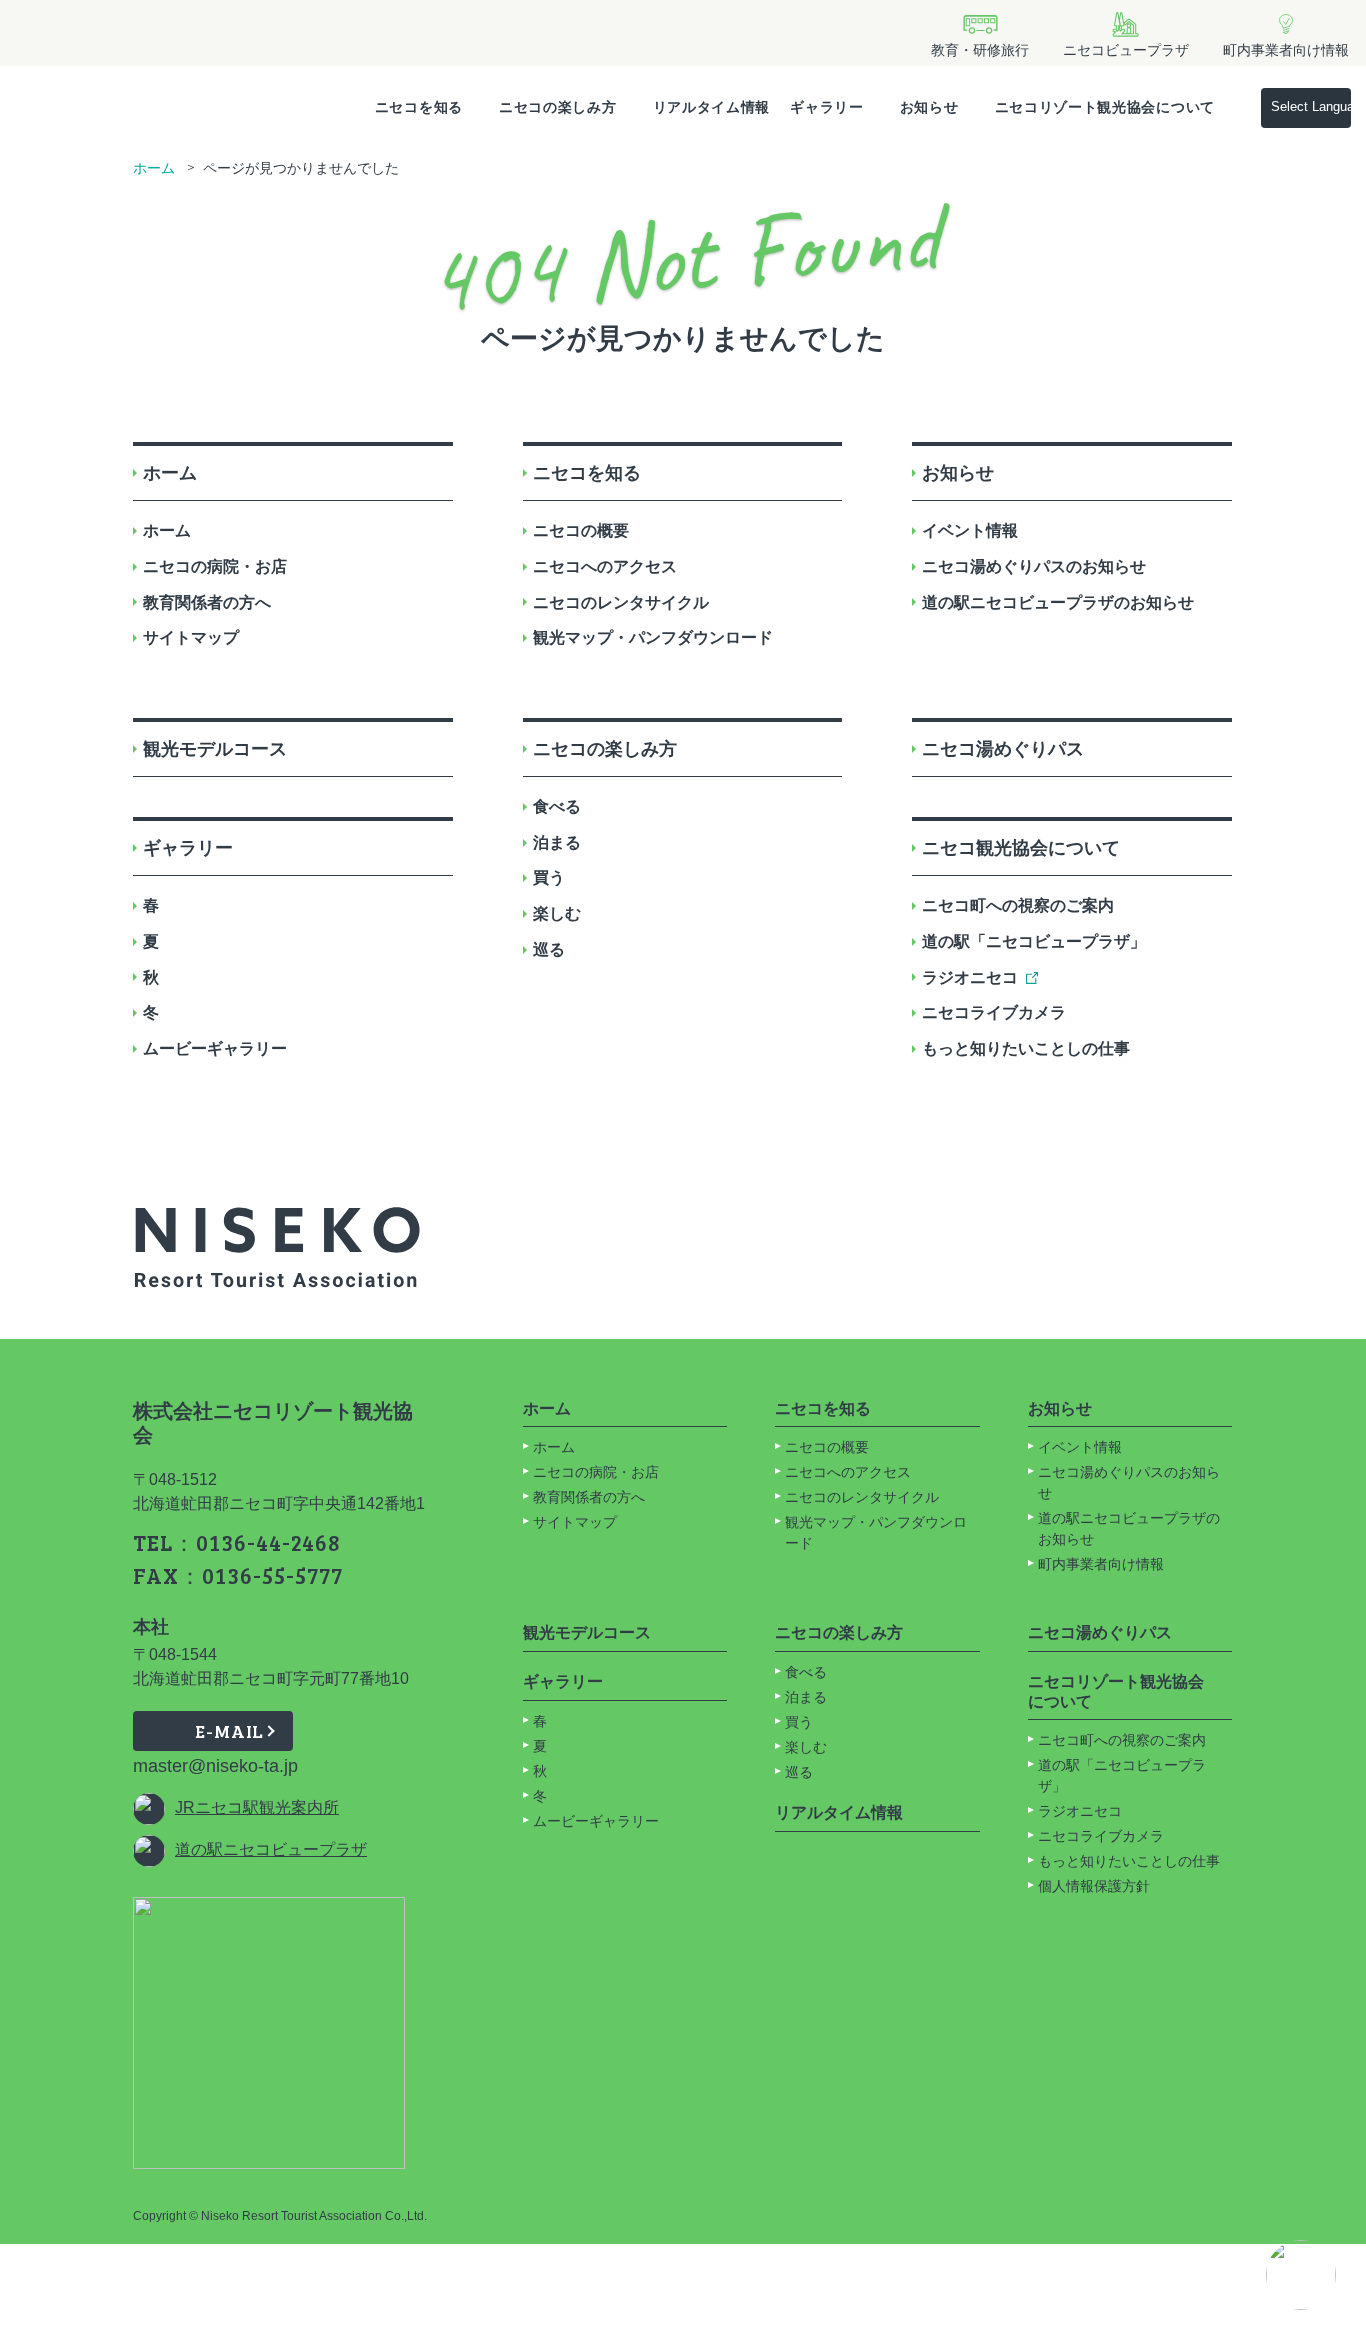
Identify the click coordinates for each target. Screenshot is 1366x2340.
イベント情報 (970, 530)
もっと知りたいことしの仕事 (1026, 1048)
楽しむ (557, 913)
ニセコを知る (419, 107)
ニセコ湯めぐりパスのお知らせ (1034, 566)
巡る (549, 949)
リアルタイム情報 (712, 107)
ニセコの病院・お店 (215, 566)
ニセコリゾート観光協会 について (1116, 1691)
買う (549, 877)
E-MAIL (229, 1731)
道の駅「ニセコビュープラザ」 (1034, 941)
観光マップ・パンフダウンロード (653, 637)
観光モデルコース (215, 749)
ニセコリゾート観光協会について (1105, 107)
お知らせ (929, 107)
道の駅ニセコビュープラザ (271, 1849)
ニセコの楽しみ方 (558, 107)
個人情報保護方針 (1094, 1886)
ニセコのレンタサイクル (621, 602)
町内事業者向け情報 (1101, 1564)
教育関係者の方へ (207, 602)
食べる (557, 806)
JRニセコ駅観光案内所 (257, 1807)
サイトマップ (191, 637)
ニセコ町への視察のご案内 (1018, 905)
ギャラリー (827, 107)
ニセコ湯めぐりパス (1003, 749)
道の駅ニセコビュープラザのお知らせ (1058, 602)
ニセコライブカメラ (994, 1012)
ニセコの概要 (581, 530)
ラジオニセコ (970, 977)
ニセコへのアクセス (605, 566)
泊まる (557, 842)
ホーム (154, 168)
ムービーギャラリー (215, 1048)
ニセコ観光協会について (1021, 848)
